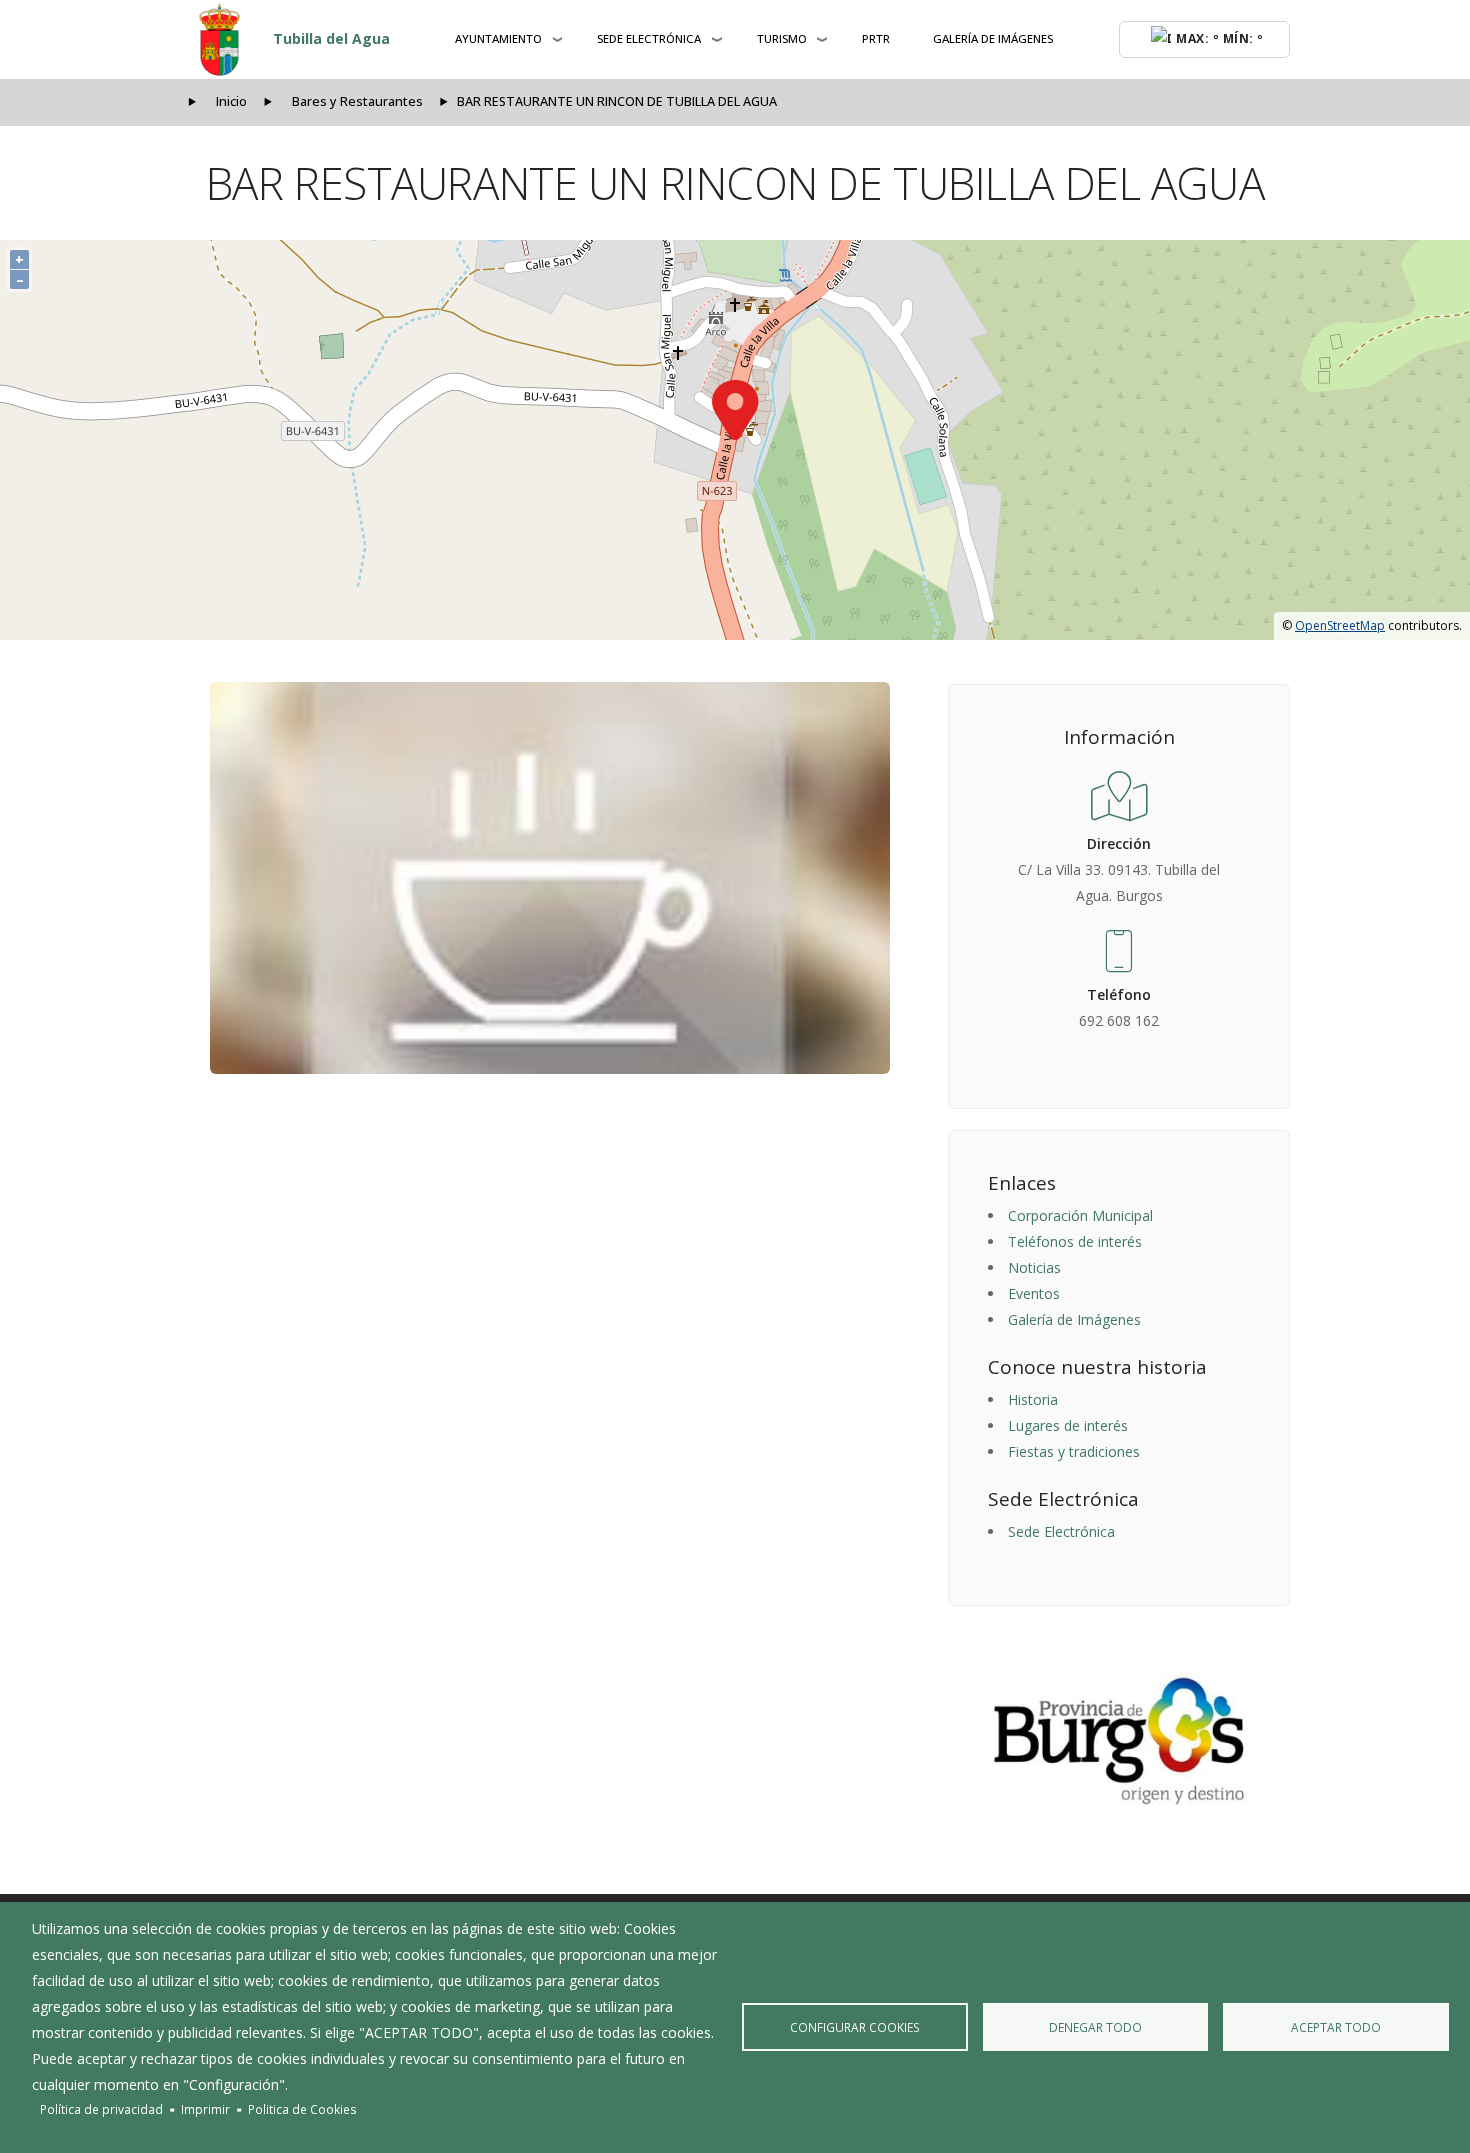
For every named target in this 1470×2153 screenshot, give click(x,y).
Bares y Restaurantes (357, 101)
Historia (1033, 1399)
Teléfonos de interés (1075, 1241)
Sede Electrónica (1061, 1531)
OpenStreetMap (1340, 625)
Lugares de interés (1068, 1425)
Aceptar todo (1336, 2027)
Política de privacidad (101, 2109)
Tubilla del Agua (331, 38)
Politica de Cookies (302, 2109)
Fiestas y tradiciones (1074, 1451)
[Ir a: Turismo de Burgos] (1119, 1741)
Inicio (231, 101)
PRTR (876, 38)
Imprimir (205, 2109)
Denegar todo (1095, 2027)
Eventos (1034, 1293)
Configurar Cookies (855, 2027)
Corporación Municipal (1080, 1215)
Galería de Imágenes (993, 38)
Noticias (1034, 1267)
